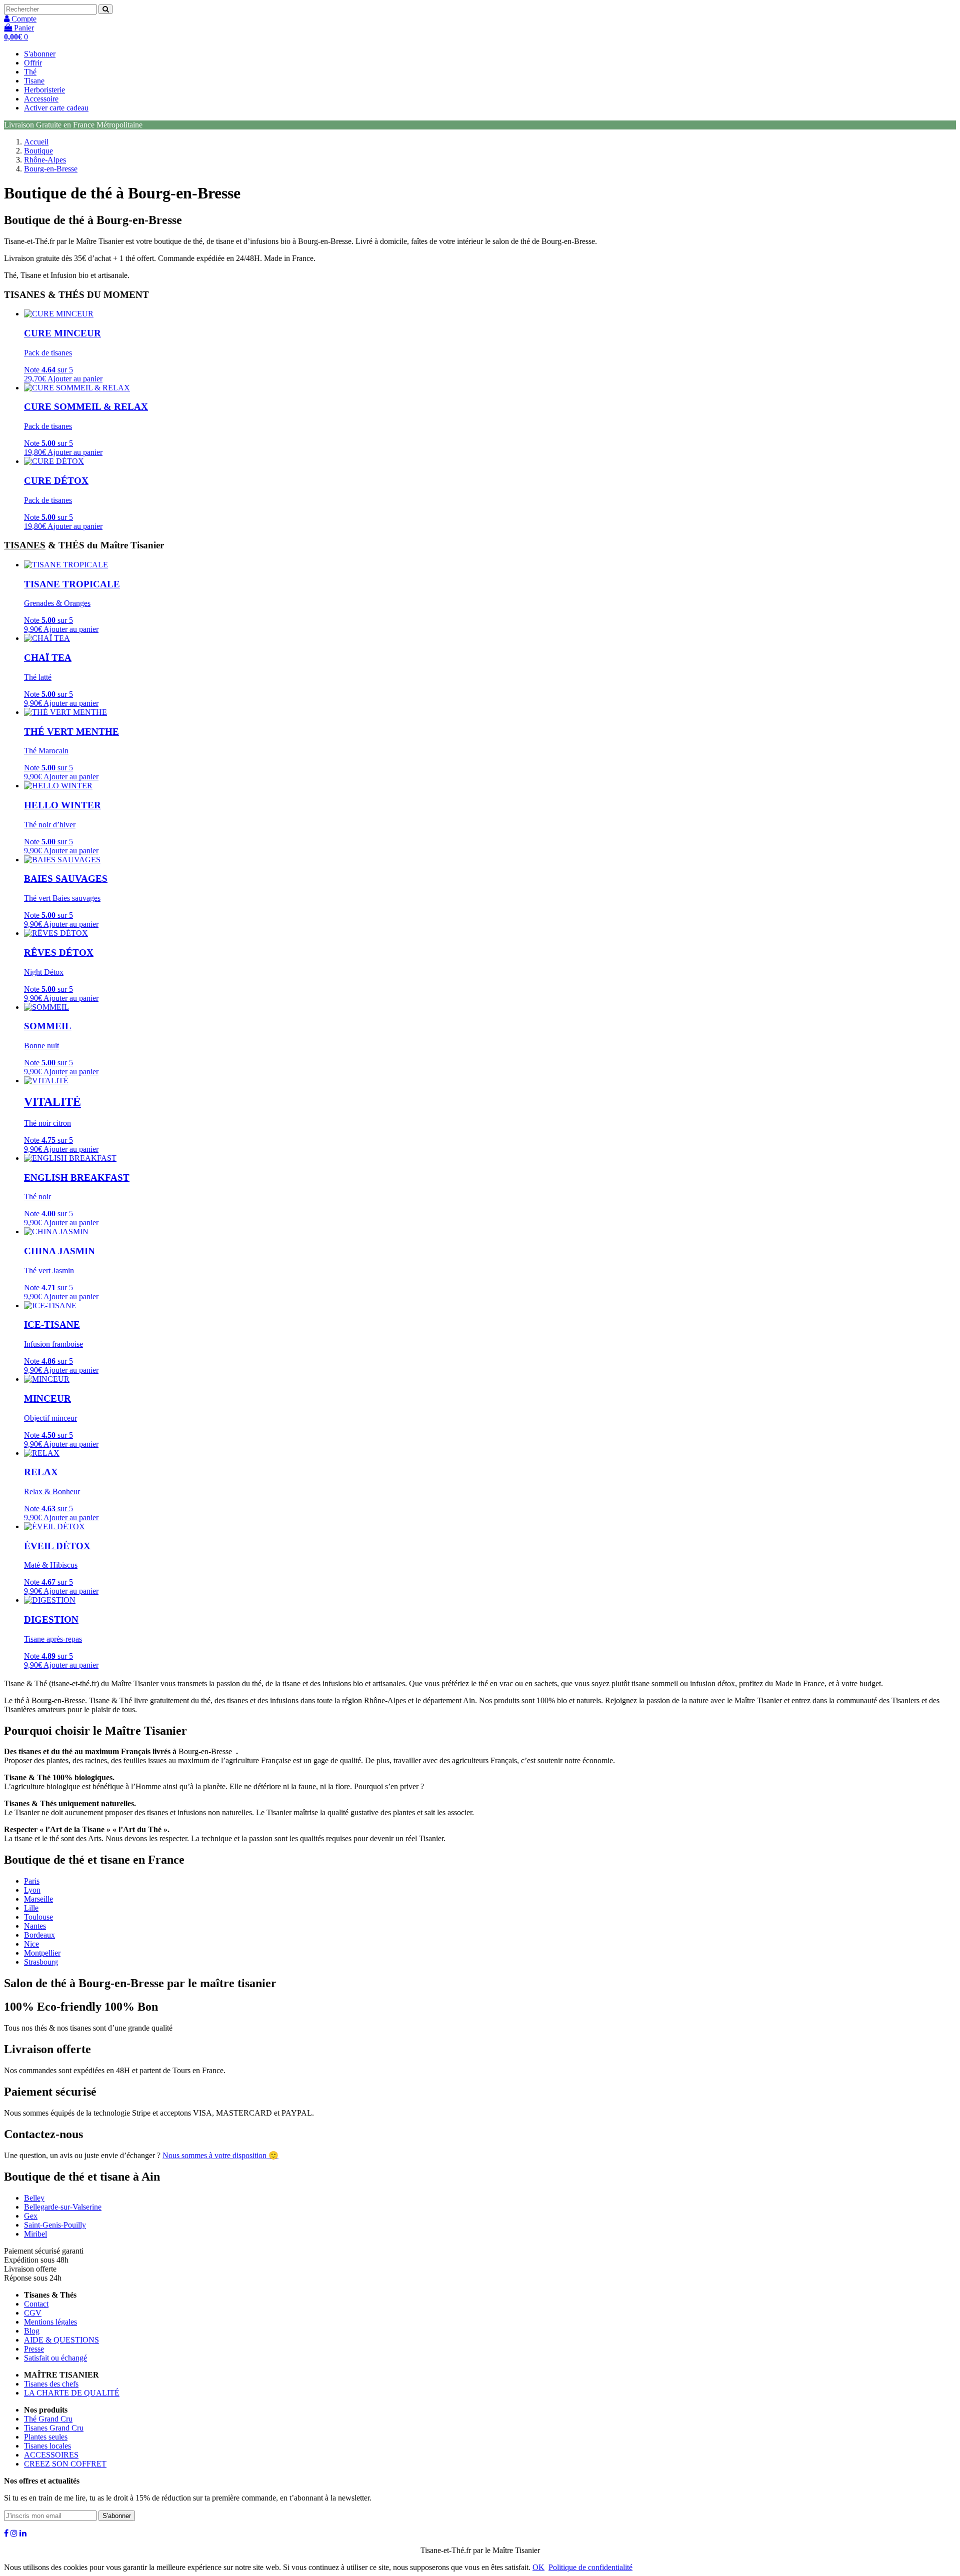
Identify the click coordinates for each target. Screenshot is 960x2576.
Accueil (36, 142)
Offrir (33, 63)
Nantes (35, 1926)
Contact (36, 2304)
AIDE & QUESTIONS (61, 2340)
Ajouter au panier (75, 379)
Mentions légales (50, 2322)
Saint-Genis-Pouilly (55, 2225)
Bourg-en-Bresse (51, 169)
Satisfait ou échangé (55, 2358)
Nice (31, 1944)
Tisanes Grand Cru (54, 2428)
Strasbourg (41, 1962)
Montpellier (42, 1953)
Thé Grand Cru (48, 2419)
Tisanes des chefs (51, 2384)
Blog (32, 2331)
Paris (32, 1881)
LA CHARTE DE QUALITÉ (72, 2393)
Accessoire (41, 99)
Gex (31, 2216)
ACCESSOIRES (51, 2455)
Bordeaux (39, 1935)
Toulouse (38, 1917)
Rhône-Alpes (45, 160)
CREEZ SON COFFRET (65, 2464)
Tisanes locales (47, 2446)
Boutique (38, 151)
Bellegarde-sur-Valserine (63, 2207)
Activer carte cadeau (56, 108)
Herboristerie (44, 90)
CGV (33, 2313)
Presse (34, 2349)
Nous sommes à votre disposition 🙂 (220, 2155)
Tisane (34, 81)
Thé (30, 72)
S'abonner (40, 54)
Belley (34, 2198)
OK (538, 2567)
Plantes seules (46, 2437)
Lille (31, 1908)
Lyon (32, 1890)
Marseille (38, 1899)
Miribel (35, 2234)
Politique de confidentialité (590, 2567)
